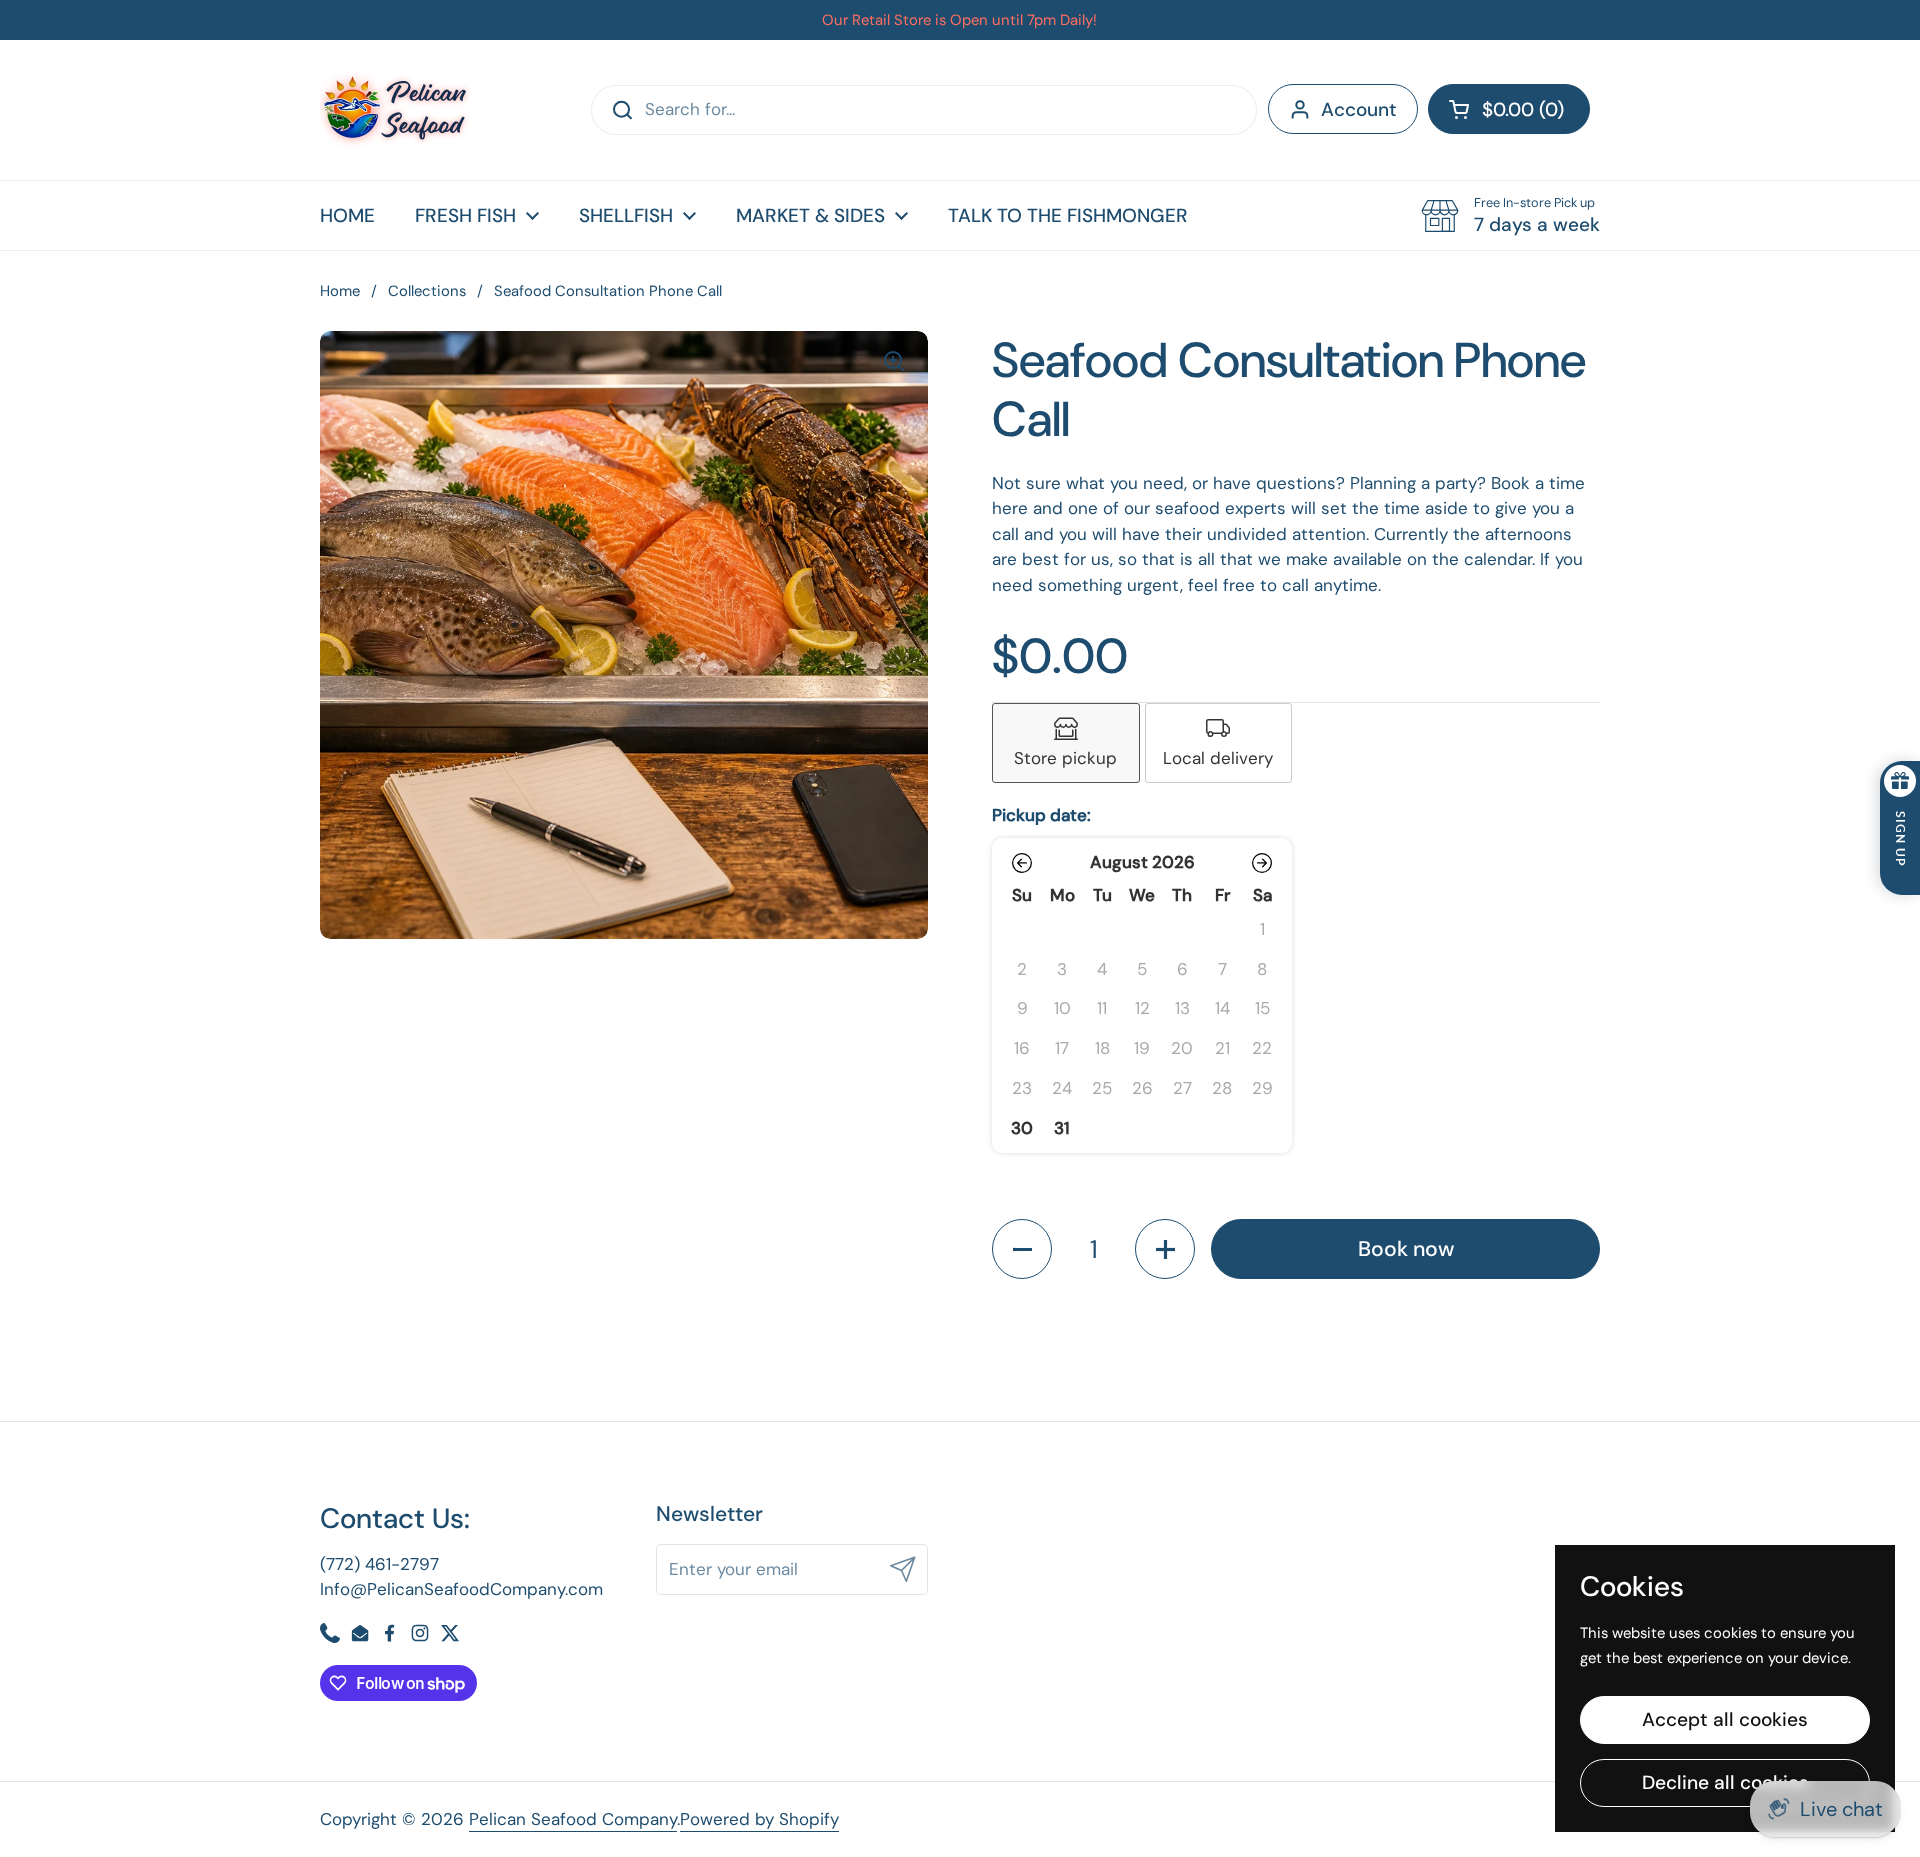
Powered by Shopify (759, 1819)
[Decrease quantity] (1022, 1249)
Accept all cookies (1725, 1719)
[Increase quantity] (1165, 1249)
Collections (427, 291)
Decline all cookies (1725, 1782)
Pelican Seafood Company (573, 1819)
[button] (1509, 109)
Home (340, 291)
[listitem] (1066, 743)
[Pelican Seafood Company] (395, 110)
